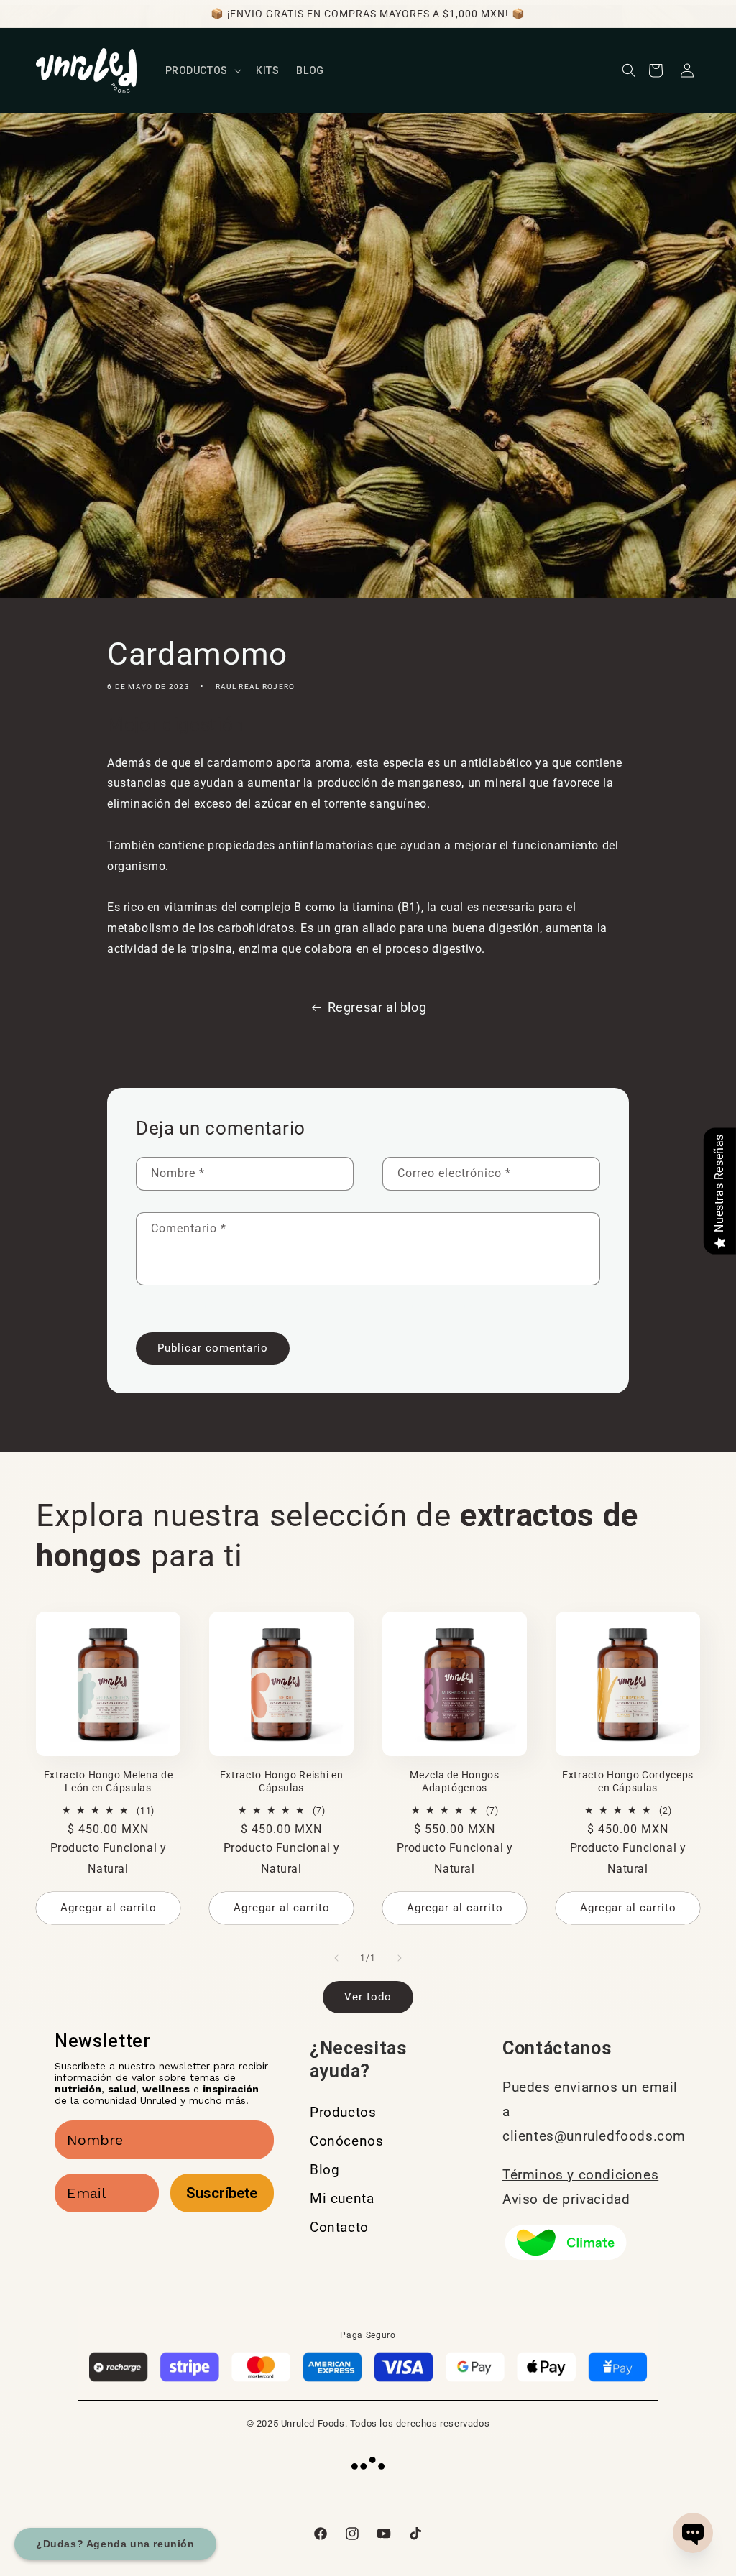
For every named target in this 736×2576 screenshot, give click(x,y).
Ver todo (368, 1997)
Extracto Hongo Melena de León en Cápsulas (109, 1781)
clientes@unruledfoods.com (594, 2136)
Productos (343, 2112)
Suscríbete (222, 2193)
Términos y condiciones (580, 2175)
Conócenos (346, 2141)
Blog (325, 2170)
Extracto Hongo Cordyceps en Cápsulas (628, 1781)
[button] (202, 70)
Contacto (339, 2227)
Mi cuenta (342, 2198)
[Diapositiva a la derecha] (400, 1958)
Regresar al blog (377, 1007)
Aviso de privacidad (566, 2199)
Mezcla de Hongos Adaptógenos (455, 1781)
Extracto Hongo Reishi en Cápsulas (282, 1781)
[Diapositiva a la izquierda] (336, 1958)
